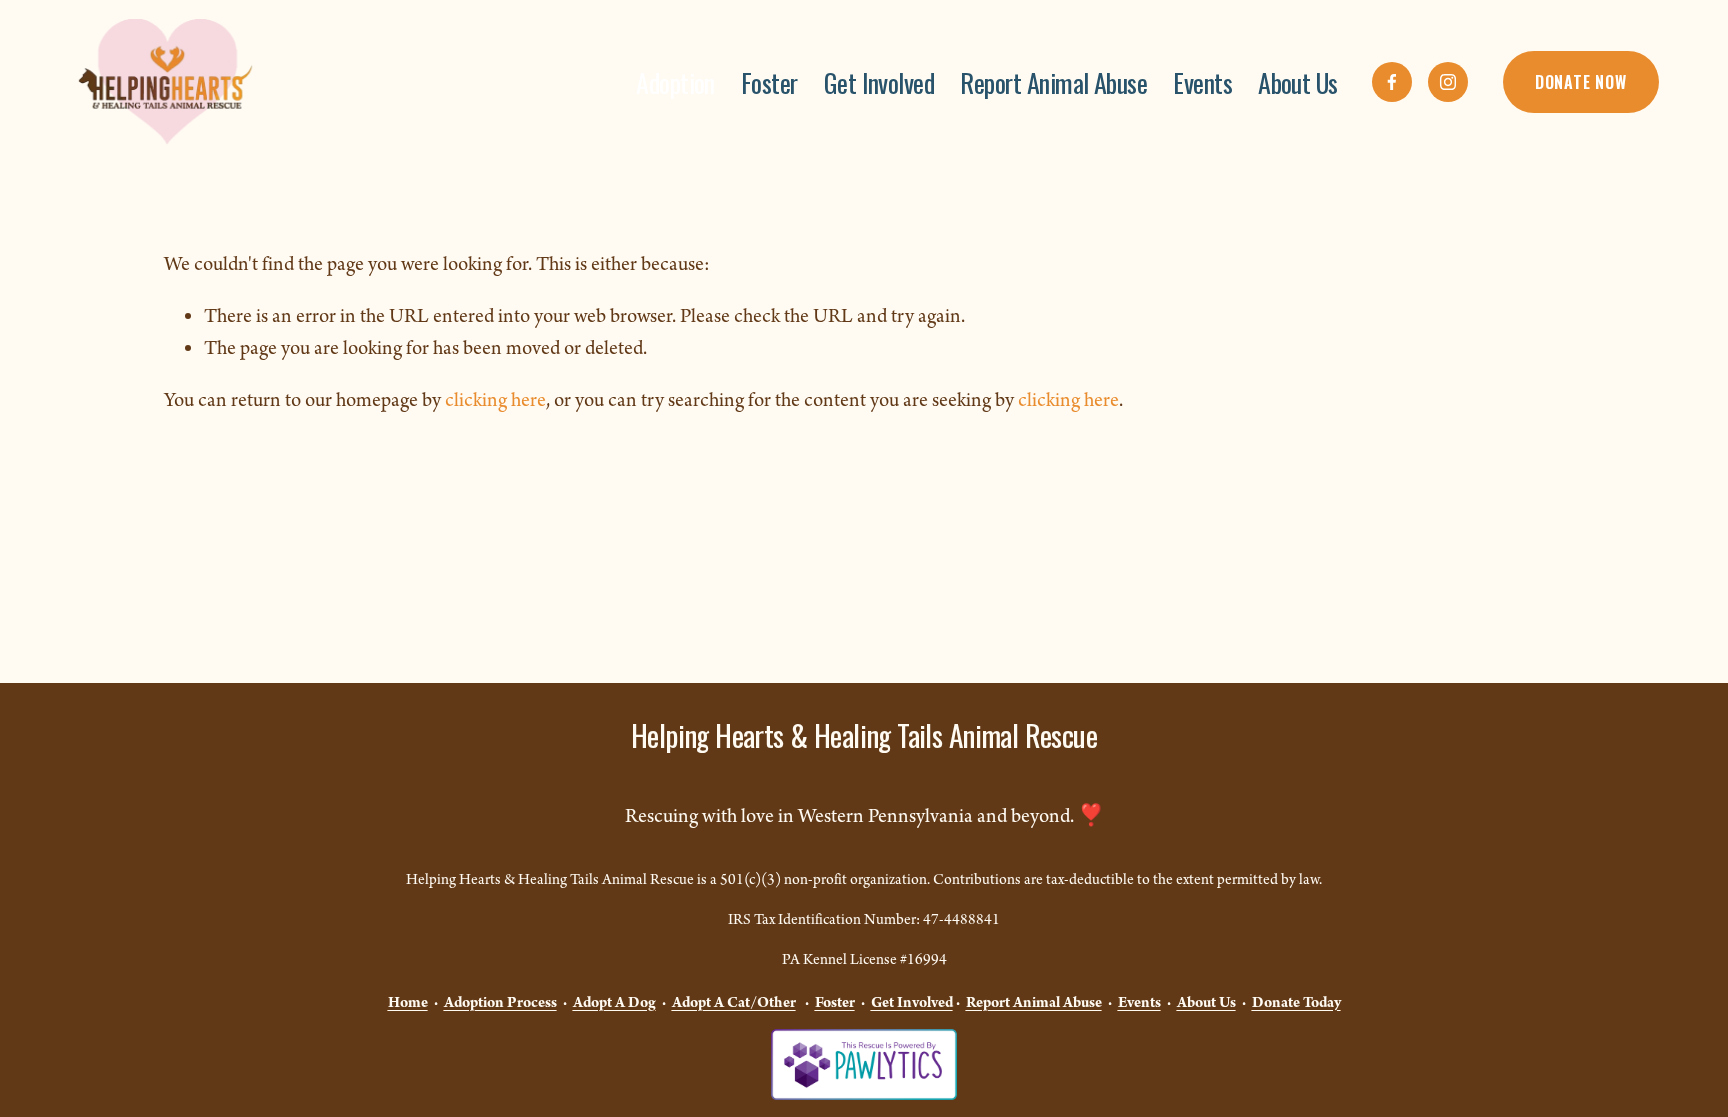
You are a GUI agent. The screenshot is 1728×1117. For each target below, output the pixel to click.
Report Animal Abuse (1053, 82)
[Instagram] (1448, 82)
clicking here (495, 401)
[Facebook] (1392, 82)
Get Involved (879, 82)
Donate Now (1581, 82)
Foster (769, 82)
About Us (1298, 82)
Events (1202, 82)
